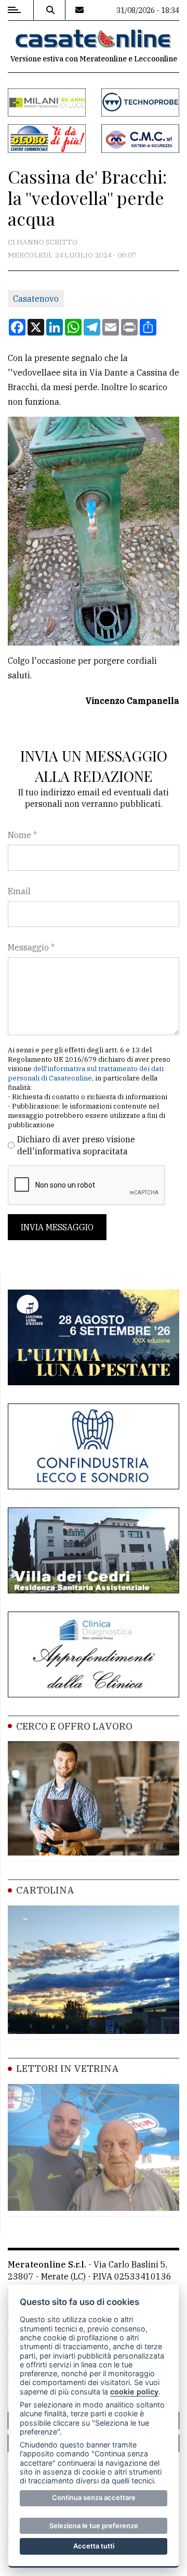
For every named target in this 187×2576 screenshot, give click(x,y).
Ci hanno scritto (43, 242)
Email (19, 891)
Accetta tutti (94, 2546)
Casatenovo (36, 299)
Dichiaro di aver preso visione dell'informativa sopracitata (76, 1145)
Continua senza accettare (94, 2497)
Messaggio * (31, 947)
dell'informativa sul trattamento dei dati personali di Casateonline (86, 1073)
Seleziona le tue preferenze (94, 2526)
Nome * (22, 835)
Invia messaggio (57, 1227)
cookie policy (134, 2392)
